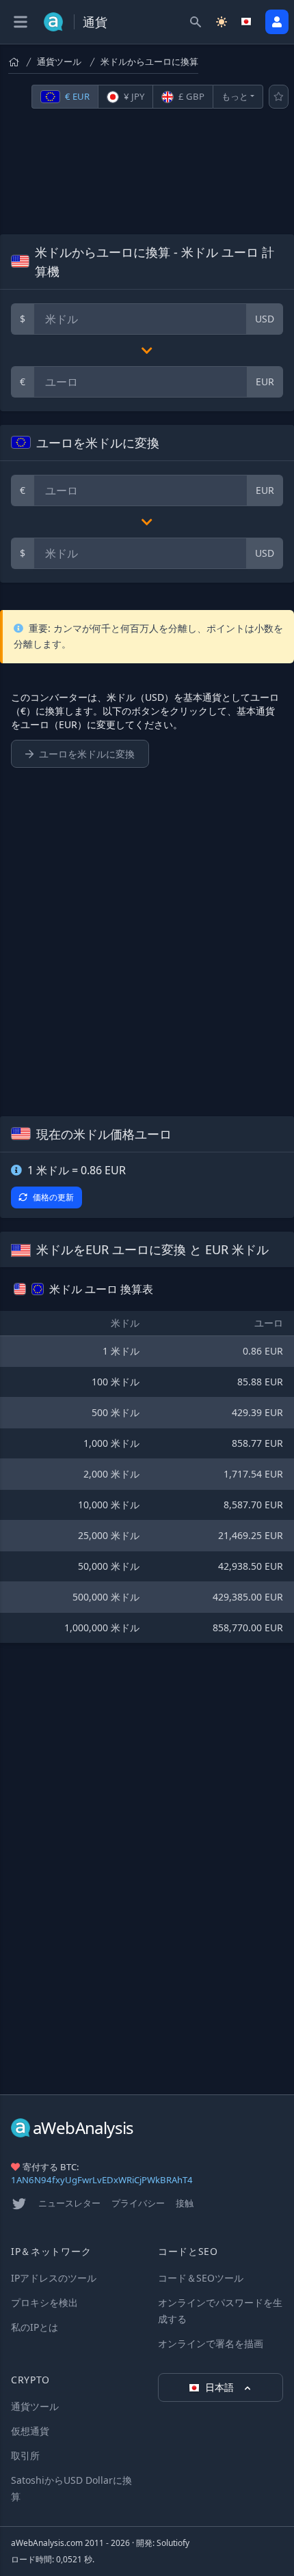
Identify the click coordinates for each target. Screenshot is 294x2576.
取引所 (25, 2455)
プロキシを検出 (44, 2302)
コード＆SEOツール (201, 2278)
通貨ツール (59, 61)
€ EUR (76, 96)
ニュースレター (69, 2203)
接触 (185, 2203)
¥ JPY (133, 96)
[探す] (196, 22)
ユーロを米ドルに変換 (87, 754)
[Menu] (21, 22)
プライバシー (138, 2203)
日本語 (221, 2387)
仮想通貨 (30, 2431)
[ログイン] (277, 22)
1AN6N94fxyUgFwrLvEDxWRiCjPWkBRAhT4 (102, 2180)
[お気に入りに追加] (279, 97)
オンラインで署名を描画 (211, 2343)
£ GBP (190, 96)
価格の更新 (53, 1197)
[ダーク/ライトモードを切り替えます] (222, 22)
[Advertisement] (147, 171)
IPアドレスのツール (54, 2278)
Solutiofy (173, 2543)
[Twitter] (19, 2204)
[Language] (248, 22)
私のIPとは (35, 2327)
